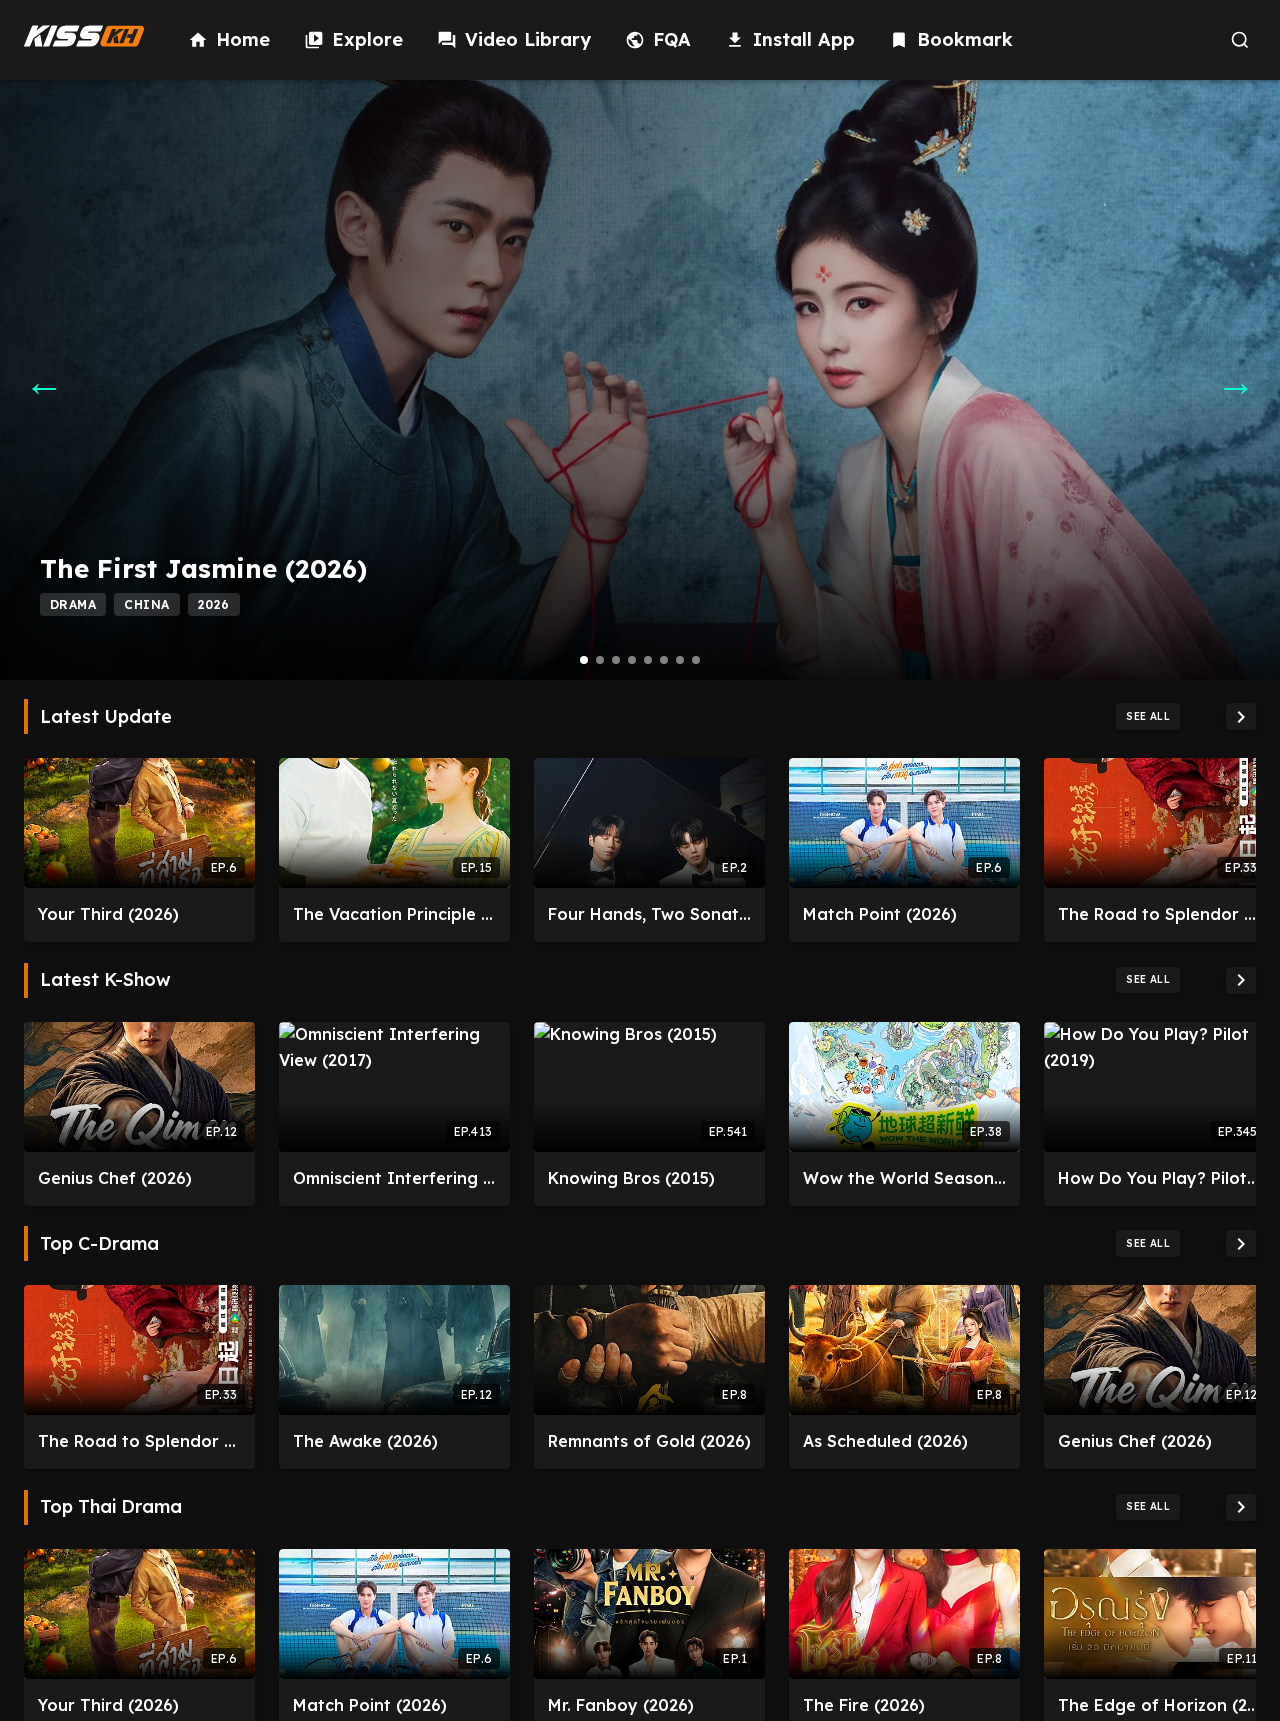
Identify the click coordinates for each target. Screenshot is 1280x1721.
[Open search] (1239, 40)
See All (1148, 716)
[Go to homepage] (84, 36)
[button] (584, 660)
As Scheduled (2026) (885, 1441)
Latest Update (106, 717)
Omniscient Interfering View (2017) (394, 1178)
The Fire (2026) (864, 1705)
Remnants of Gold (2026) (649, 1441)
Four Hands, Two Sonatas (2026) (649, 914)
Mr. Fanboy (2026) (621, 1705)
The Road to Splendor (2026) (1159, 914)
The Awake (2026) (365, 1441)
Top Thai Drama (111, 1507)
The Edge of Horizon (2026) (1159, 1705)
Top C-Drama (99, 1244)
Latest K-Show (105, 980)
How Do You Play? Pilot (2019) (1159, 1178)
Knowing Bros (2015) (631, 1178)
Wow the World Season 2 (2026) (904, 1178)
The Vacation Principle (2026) (394, 914)
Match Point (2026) (880, 914)
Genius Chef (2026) (115, 1178)
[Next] (1241, 716)
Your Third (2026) (108, 914)
